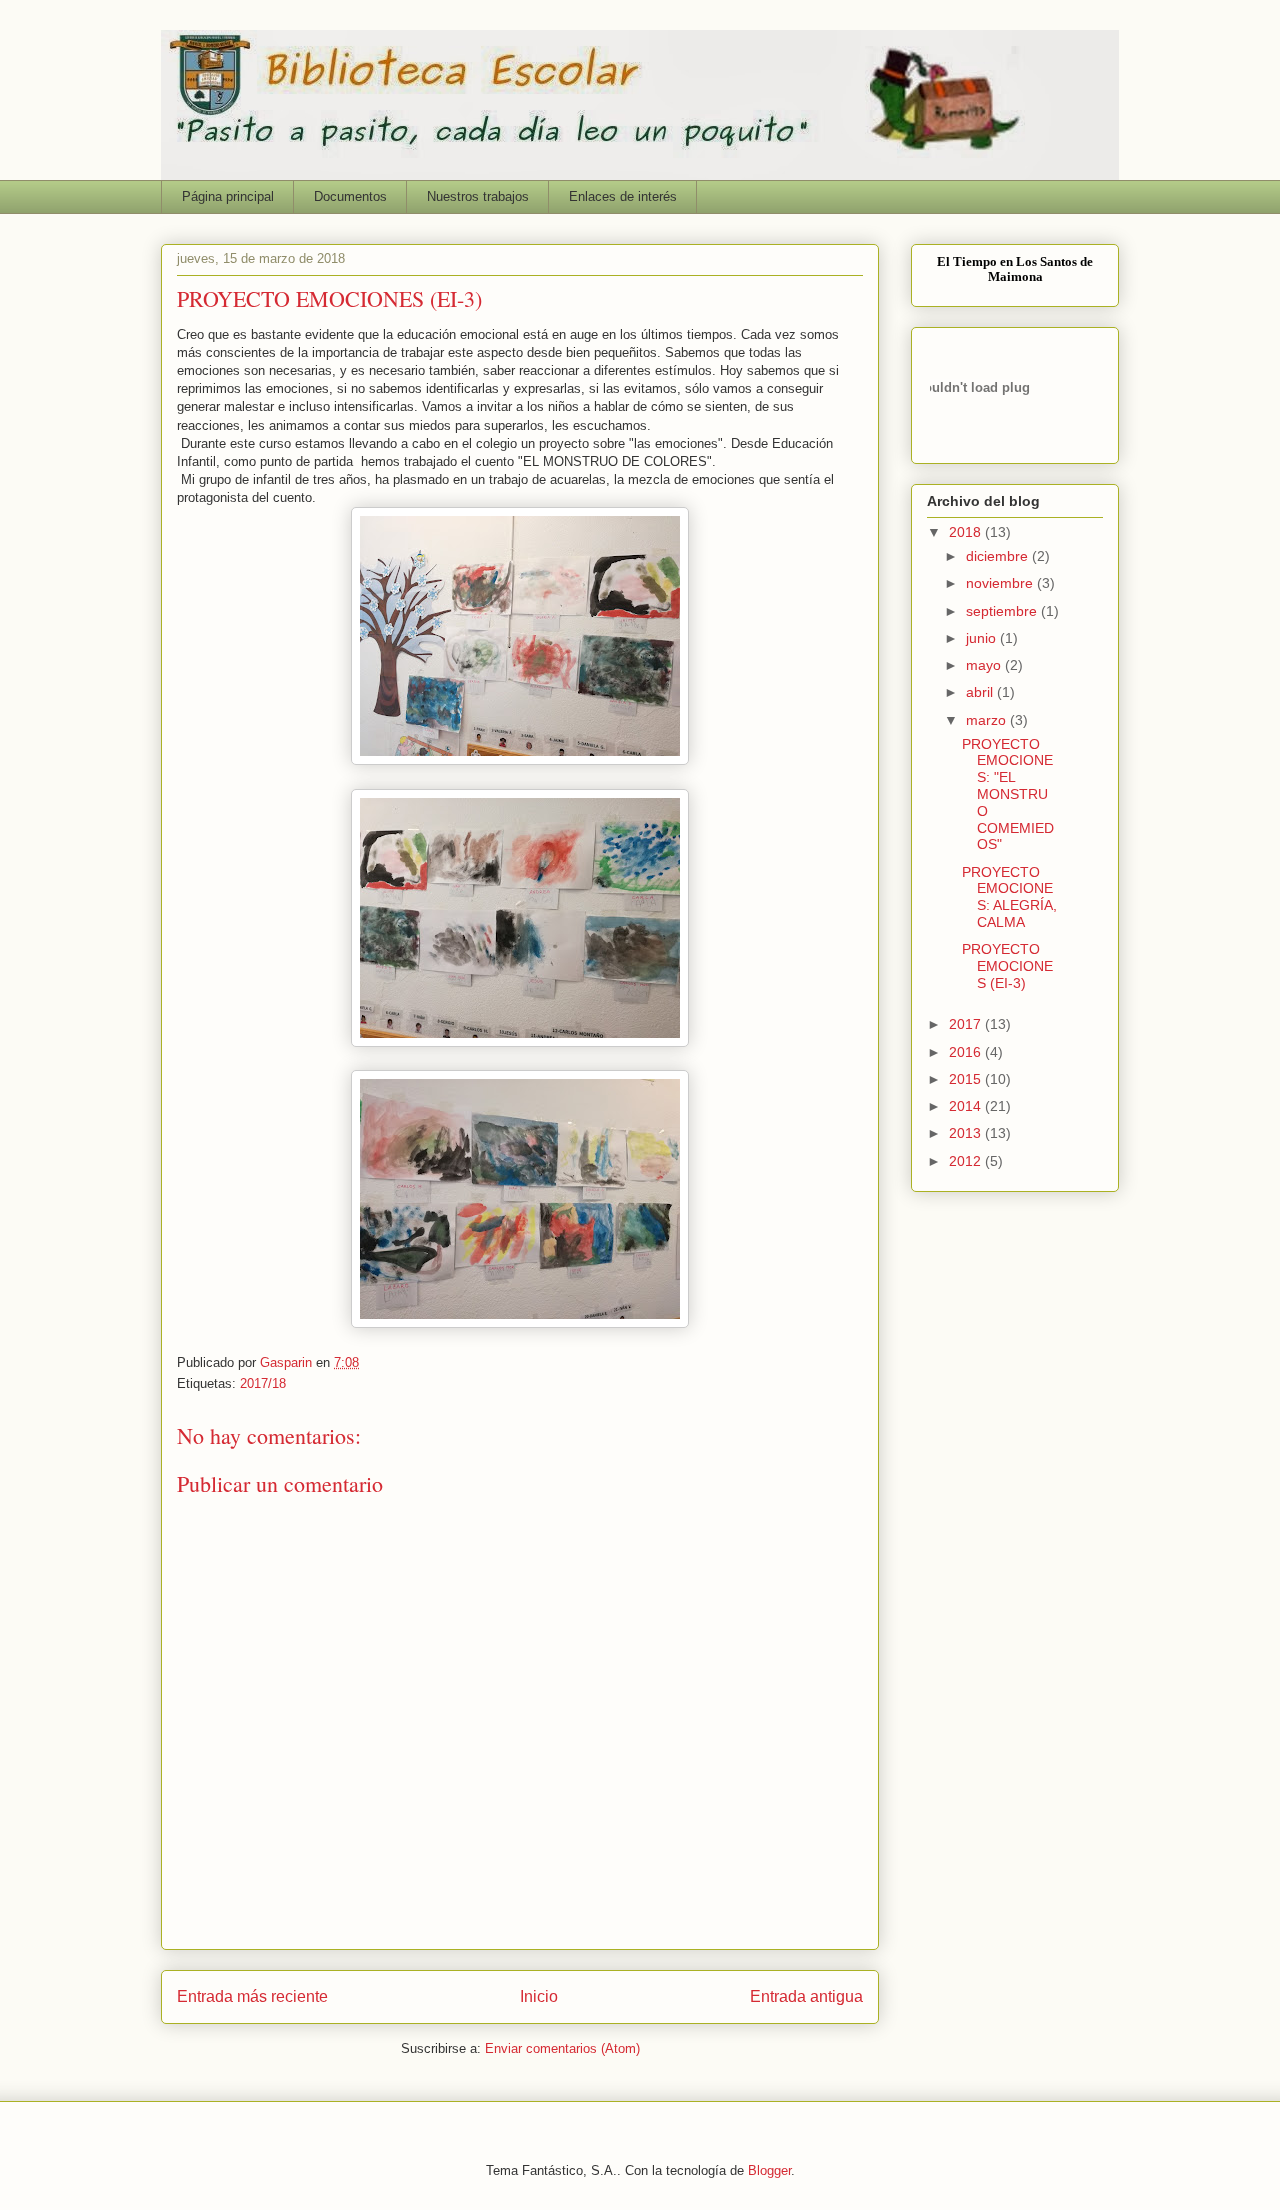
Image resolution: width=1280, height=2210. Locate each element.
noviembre (1001, 583)
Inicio (539, 1996)
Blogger (769, 2170)
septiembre (1003, 611)
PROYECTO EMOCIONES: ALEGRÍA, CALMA (1009, 897)
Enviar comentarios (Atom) (562, 2048)
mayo (985, 665)
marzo (988, 720)
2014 (967, 1106)
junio (983, 638)
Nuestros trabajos (478, 196)
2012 (967, 1161)
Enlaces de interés (623, 196)
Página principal (228, 196)
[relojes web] (980, 433)
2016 (967, 1052)
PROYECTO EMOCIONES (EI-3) (1007, 966)
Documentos (350, 196)
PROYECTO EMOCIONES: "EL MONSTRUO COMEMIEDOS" (1008, 794)
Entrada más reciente (252, 1996)
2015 (967, 1079)
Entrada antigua (806, 1996)
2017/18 (263, 1383)
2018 (967, 532)
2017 (967, 1024)
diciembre (999, 556)
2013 (967, 1133)
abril (981, 692)
